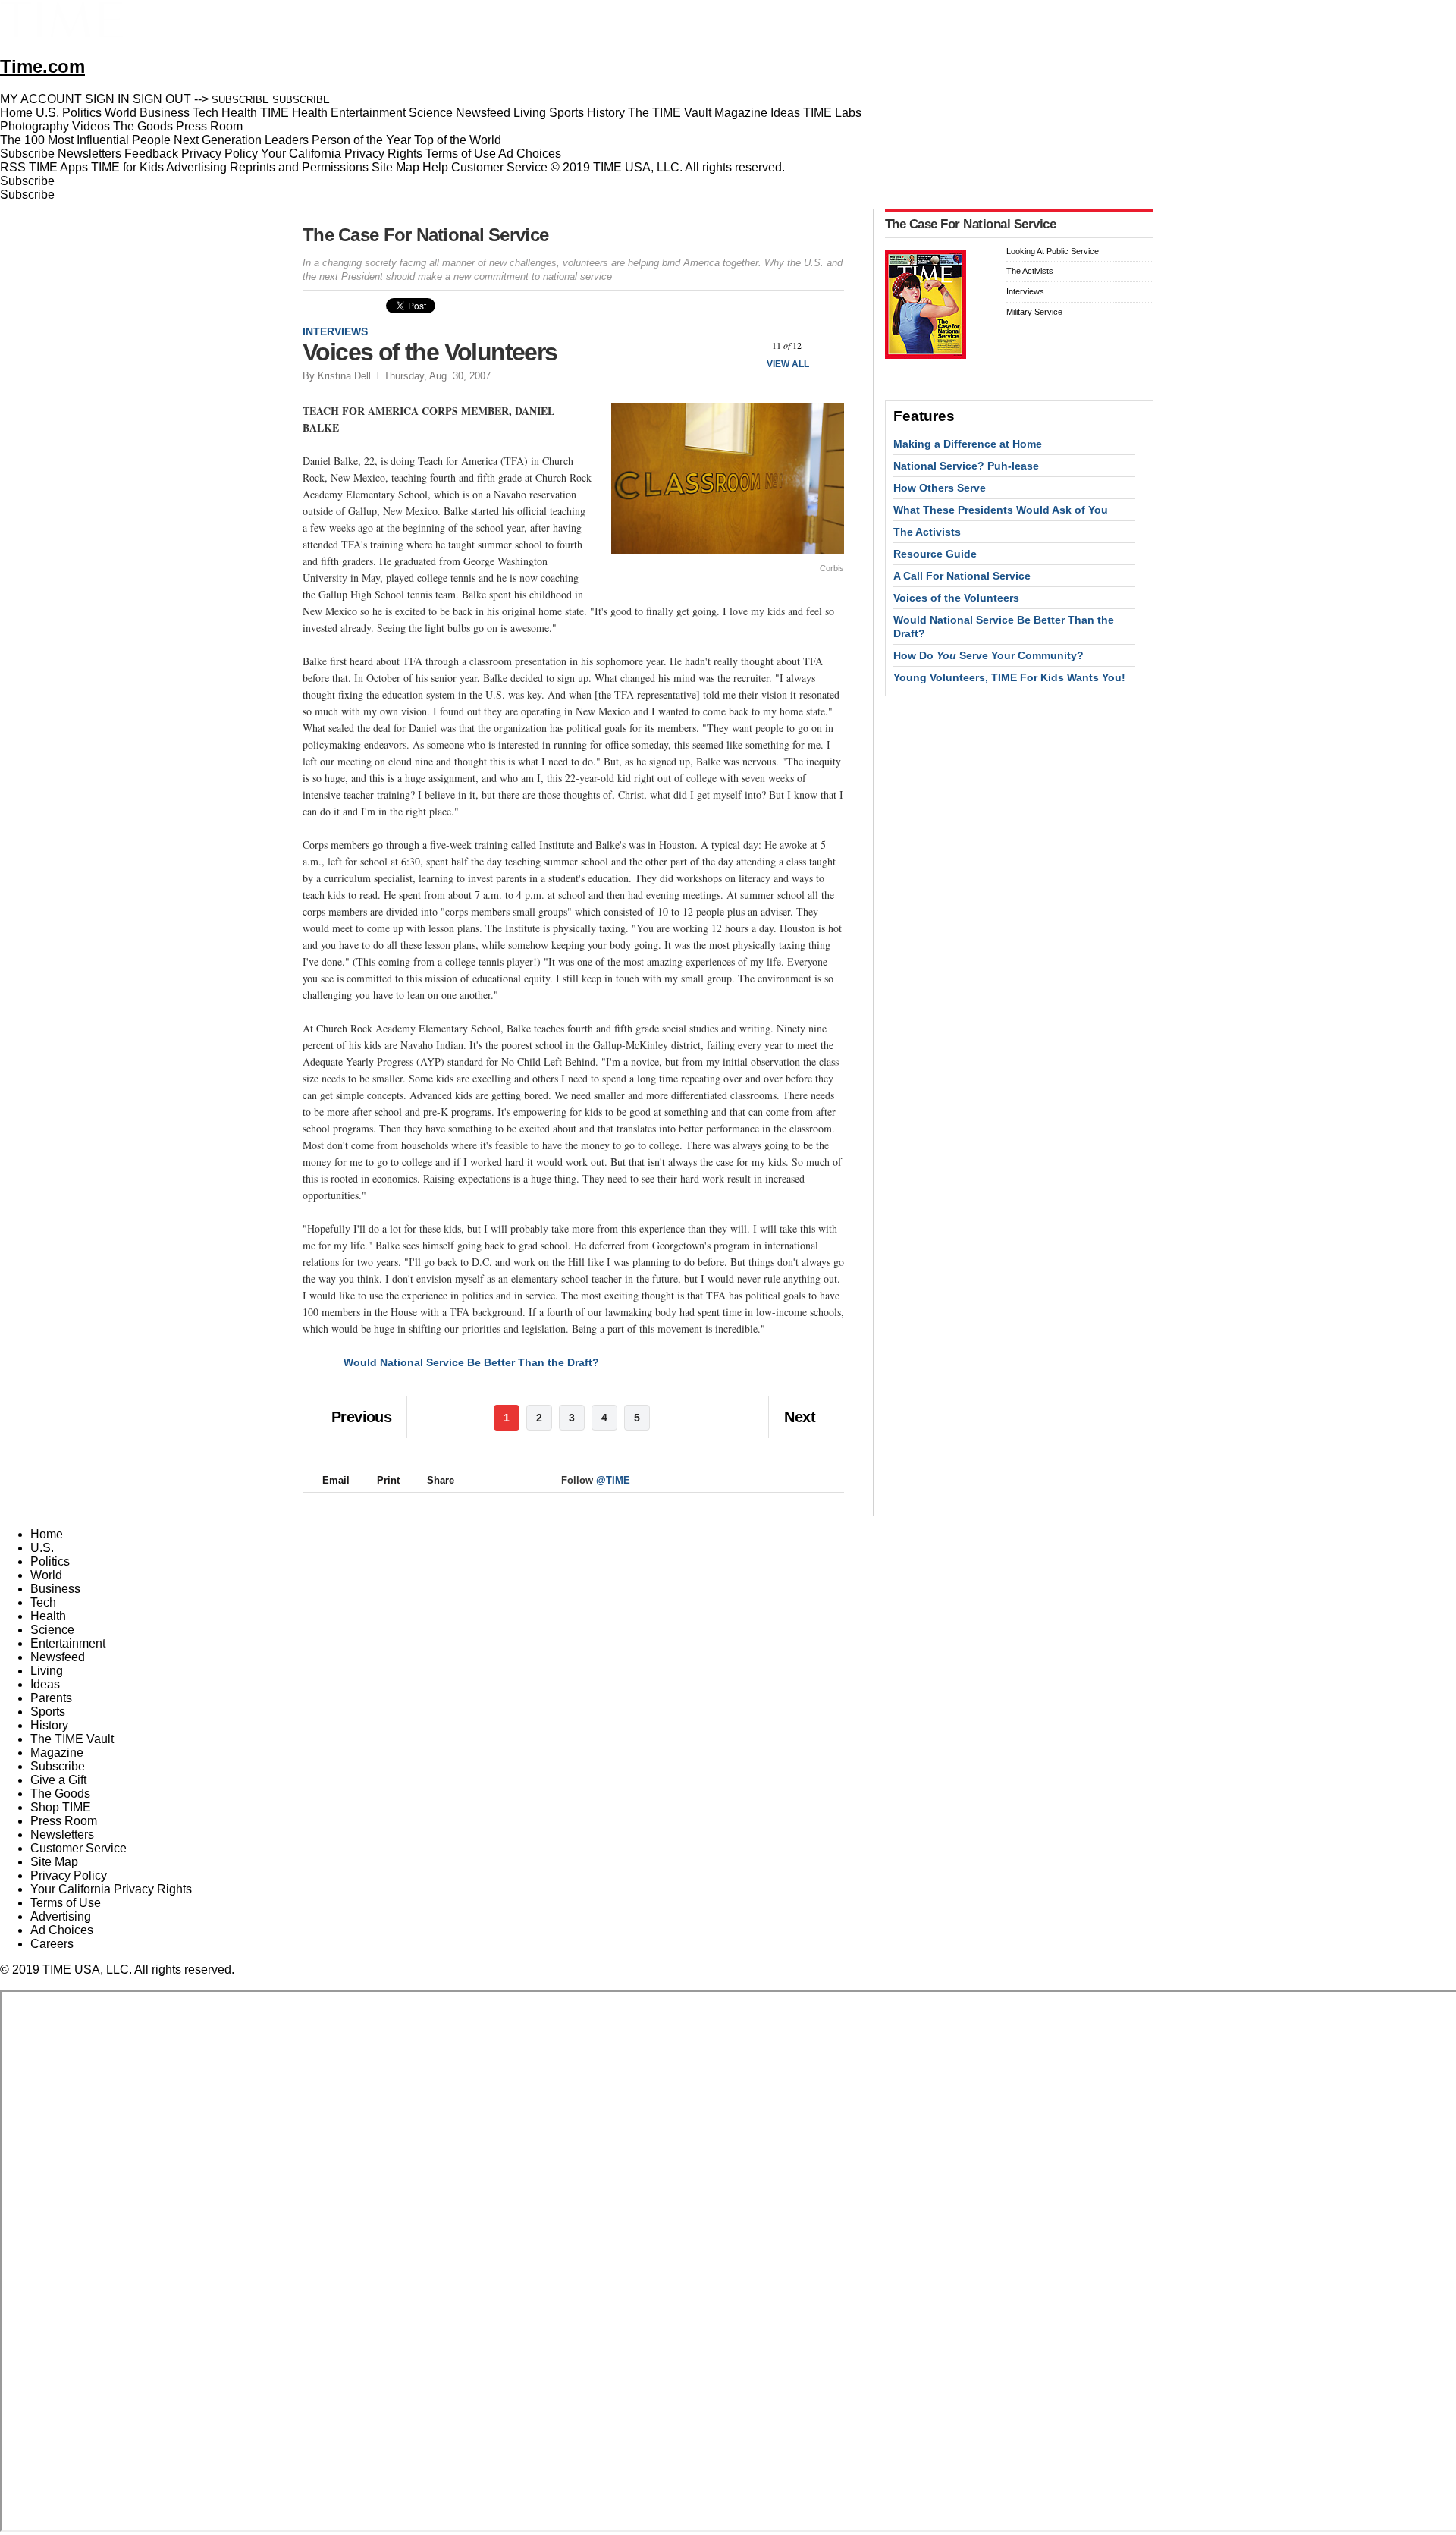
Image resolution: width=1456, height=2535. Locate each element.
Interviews (335, 331)
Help (435, 167)
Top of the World (458, 140)
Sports (48, 1712)
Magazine (57, 1753)
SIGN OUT (162, 99)
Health (48, 1616)
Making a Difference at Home (968, 444)
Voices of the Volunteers (956, 598)
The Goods (60, 1794)
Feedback (151, 154)
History (49, 1725)
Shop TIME (61, 1807)
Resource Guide (935, 554)
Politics (50, 1561)
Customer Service (499, 167)
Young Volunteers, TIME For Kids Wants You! (1009, 677)
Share (441, 1480)
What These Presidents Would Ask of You (1001, 510)
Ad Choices (531, 154)
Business (55, 1589)
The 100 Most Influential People (85, 140)
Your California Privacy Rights (342, 154)
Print (388, 1480)
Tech (43, 1602)
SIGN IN (107, 99)
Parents (51, 1698)
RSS (13, 167)
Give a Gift (58, 1780)
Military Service (1034, 312)
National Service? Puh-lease (966, 466)
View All (788, 364)
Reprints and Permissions (299, 167)
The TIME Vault (72, 1739)
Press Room (64, 1821)
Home (47, 1534)
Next (827, 346)
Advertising (196, 167)
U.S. (42, 1548)
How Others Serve (940, 488)
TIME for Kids (127, 167)
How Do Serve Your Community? (988, 655)
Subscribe (27, 154)
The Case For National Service (425, 235)
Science (52, 1630)
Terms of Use (461, 154)
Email (336, 1480)
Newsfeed (58, 1657)
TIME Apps (58, 167)
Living (47, 1671)
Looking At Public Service (1053, 251)
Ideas (45, 1684)
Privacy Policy (220, 154)
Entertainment (68, 1643)
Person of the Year (361, 140)
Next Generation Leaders (241, 140)
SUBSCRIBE (240, 100)
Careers (52, 1944)
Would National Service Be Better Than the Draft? (471, 1362)
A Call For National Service (962, 576)
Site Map (395, 167)
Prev (747, 346)
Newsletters (89, 154)
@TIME (613, 1480)
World (46, 1575)
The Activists (1030, 271)
